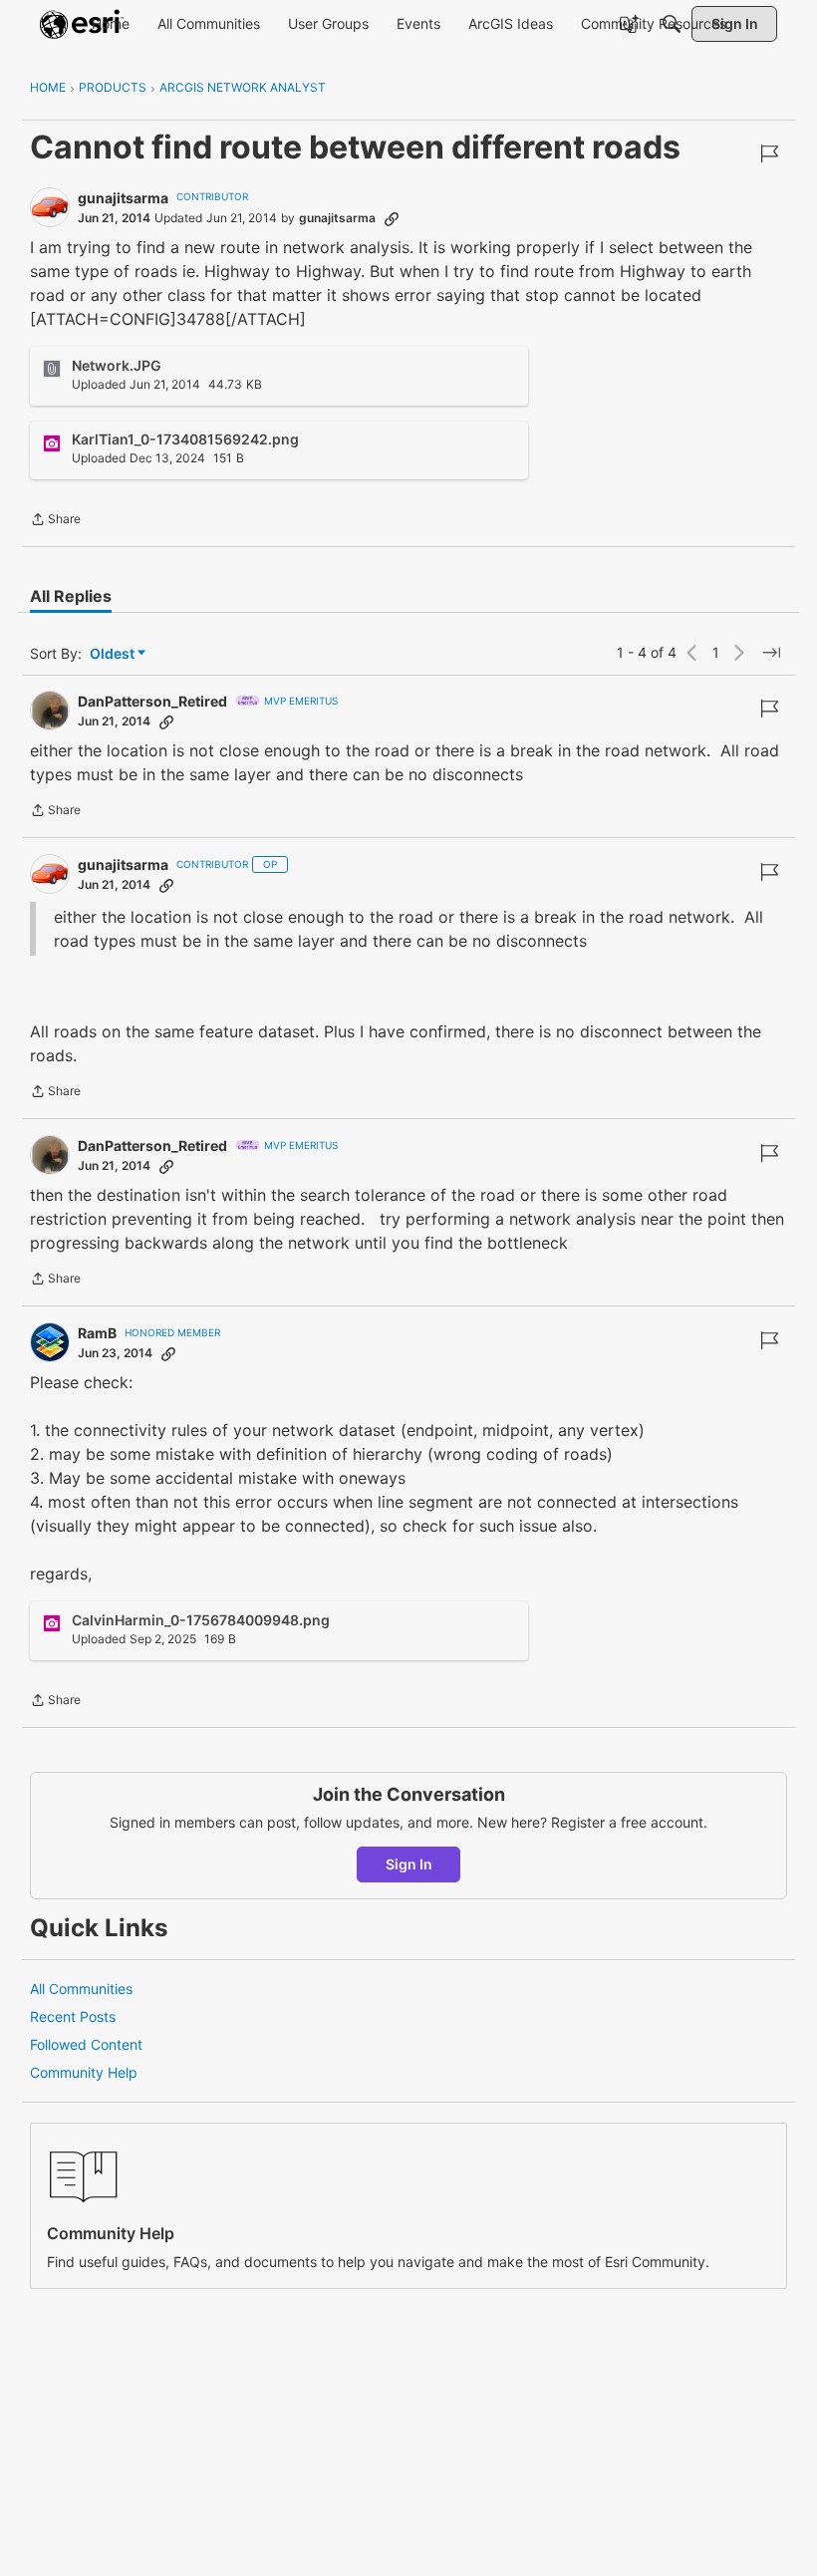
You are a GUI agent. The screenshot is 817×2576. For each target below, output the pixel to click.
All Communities (81, 1989)
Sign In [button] (409, 1864)
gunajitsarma (123, 198)
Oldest (114, 654)
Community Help (84, 2072)
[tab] (71, 596)
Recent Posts (73, 2016)
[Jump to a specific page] (771, 653)
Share (55, 521)
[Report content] (769, 153)
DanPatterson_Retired (152, 701)
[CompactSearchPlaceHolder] (672, 24)
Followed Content (86, 2044)
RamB (97, 1333)
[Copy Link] (392, 218)
